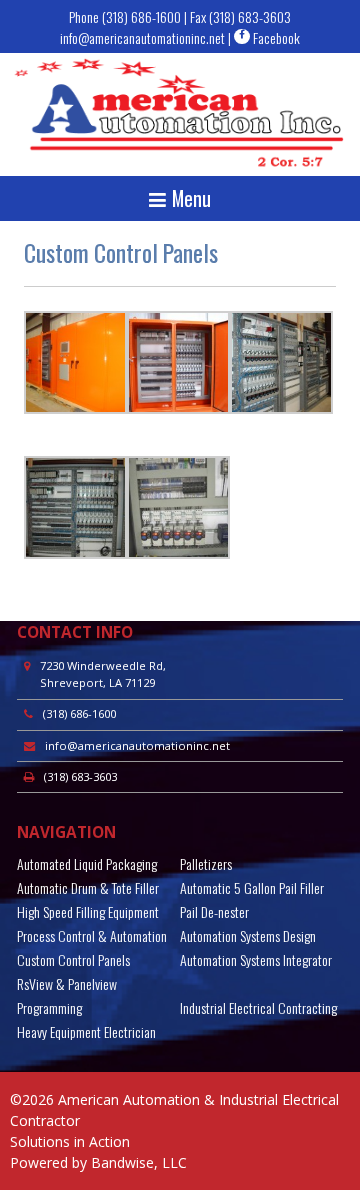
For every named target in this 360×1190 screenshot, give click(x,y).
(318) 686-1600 (141, 16)
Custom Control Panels (73, 959)
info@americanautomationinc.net (142, 37)
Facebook (275, 37)
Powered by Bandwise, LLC (98, 1162)
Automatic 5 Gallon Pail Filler (252, 887)
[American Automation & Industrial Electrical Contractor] (180, 114)
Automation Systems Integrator (256, 959)
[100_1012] (178, 553)
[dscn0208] (281, 408)
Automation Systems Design (248, 935)
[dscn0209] (75, 553)
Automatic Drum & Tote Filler (88, 887)
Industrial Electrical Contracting (258, 1007)
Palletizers (206, 863)
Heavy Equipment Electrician (86, 1031)
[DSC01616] (75, 408)
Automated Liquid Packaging (87, 863)
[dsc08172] (178, 408)
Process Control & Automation (92, 935)
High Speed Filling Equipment (88, 911)
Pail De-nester (214, 911)
